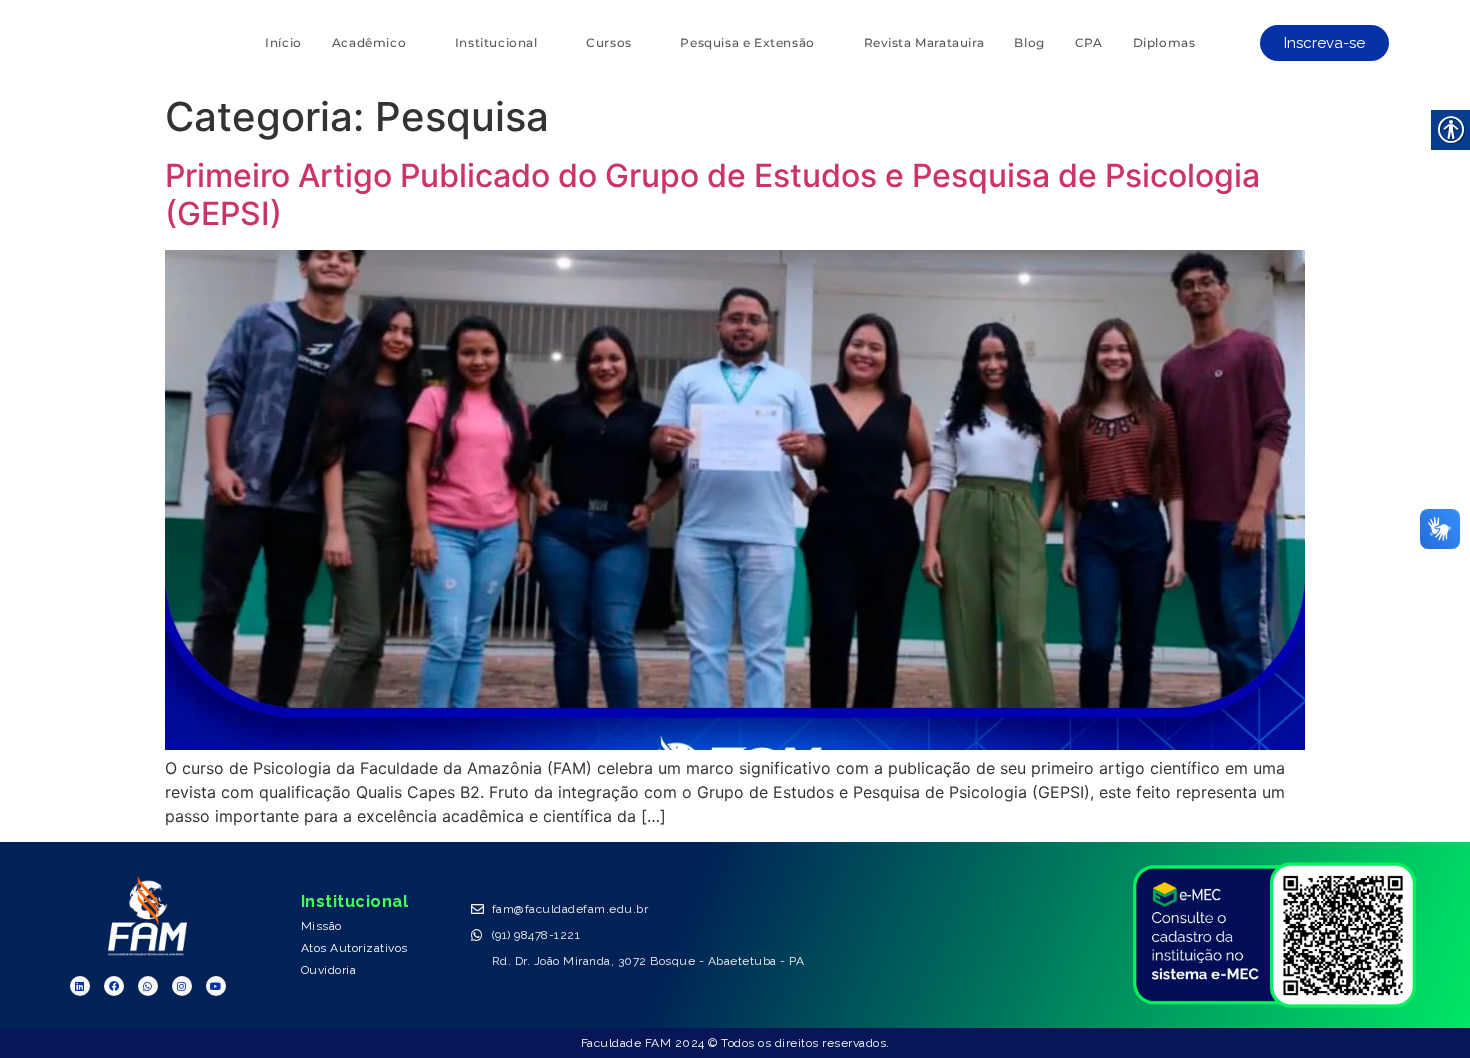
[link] (1324, 43)
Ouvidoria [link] (329, 970)
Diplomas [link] (1164, 42)
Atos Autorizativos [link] (354, 948)
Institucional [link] (496, 42)
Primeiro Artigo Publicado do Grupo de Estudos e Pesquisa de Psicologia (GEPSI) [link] (712, 194)
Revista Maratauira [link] (924, 42)
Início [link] (283, 42)
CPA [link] (1089, 42)
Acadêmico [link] (369, 42)
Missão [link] (321, 926)
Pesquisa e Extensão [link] (747, 42)
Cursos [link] (609, 42)
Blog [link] (1029, 42)
